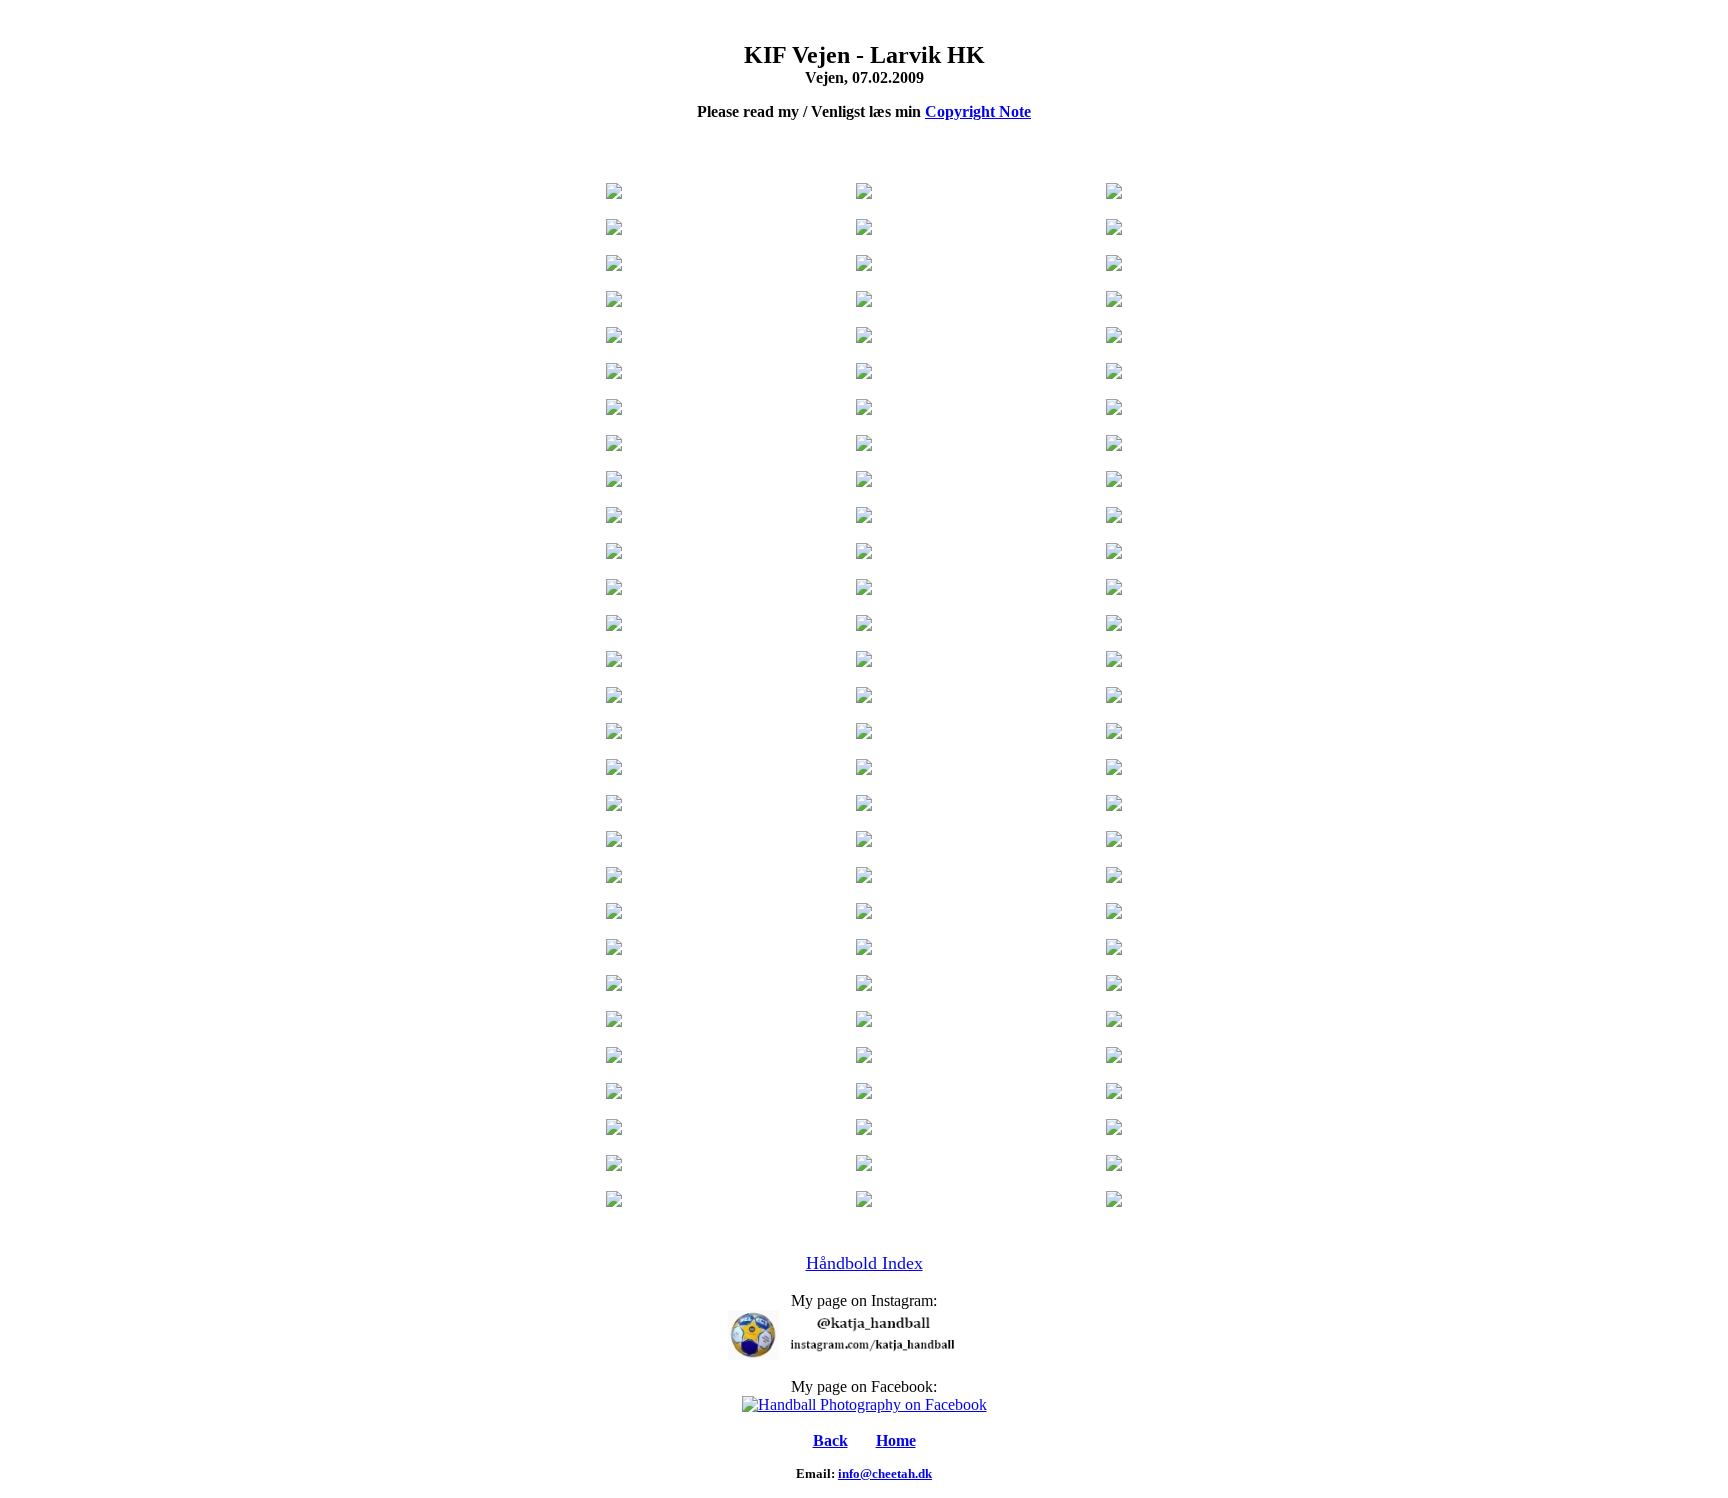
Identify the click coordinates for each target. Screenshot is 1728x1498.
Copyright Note (978, 111)
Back (830, 1440)
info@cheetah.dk (885, 1473)
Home (896, 1440)
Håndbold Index (864, 1263)
